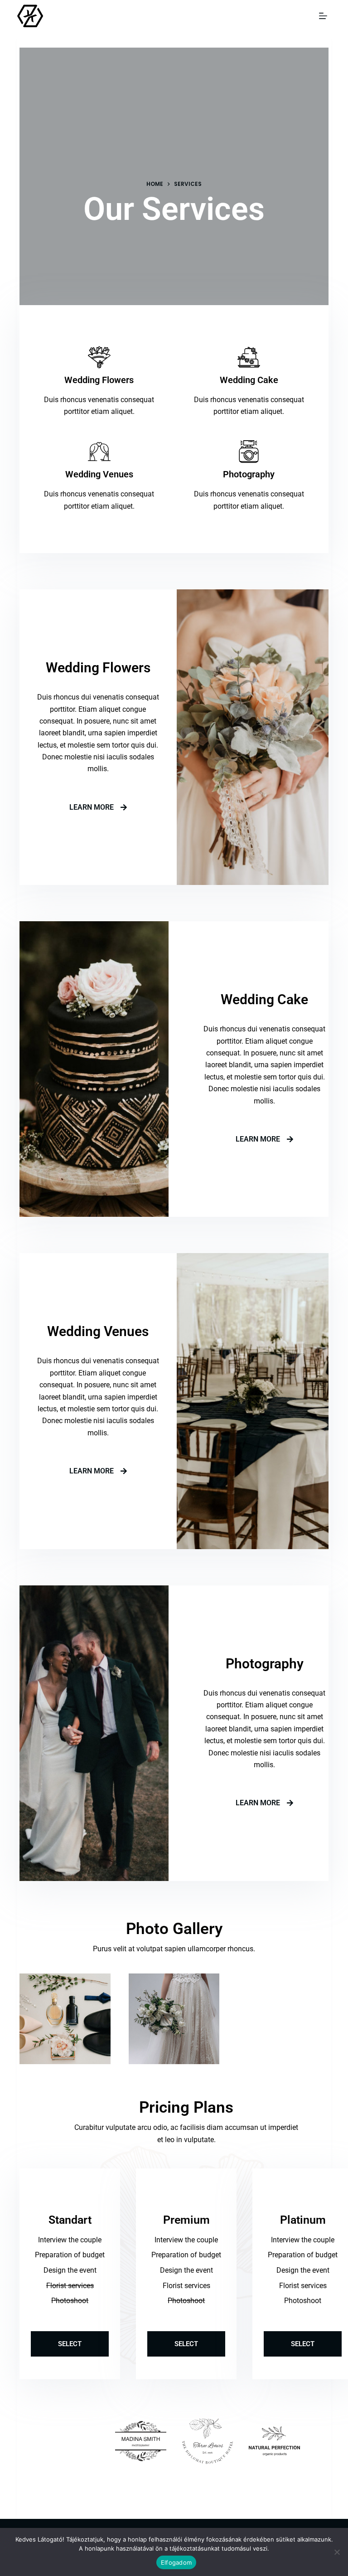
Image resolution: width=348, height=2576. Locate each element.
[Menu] (325, 16)
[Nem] (337, 2552)
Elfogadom (176, 2562)
